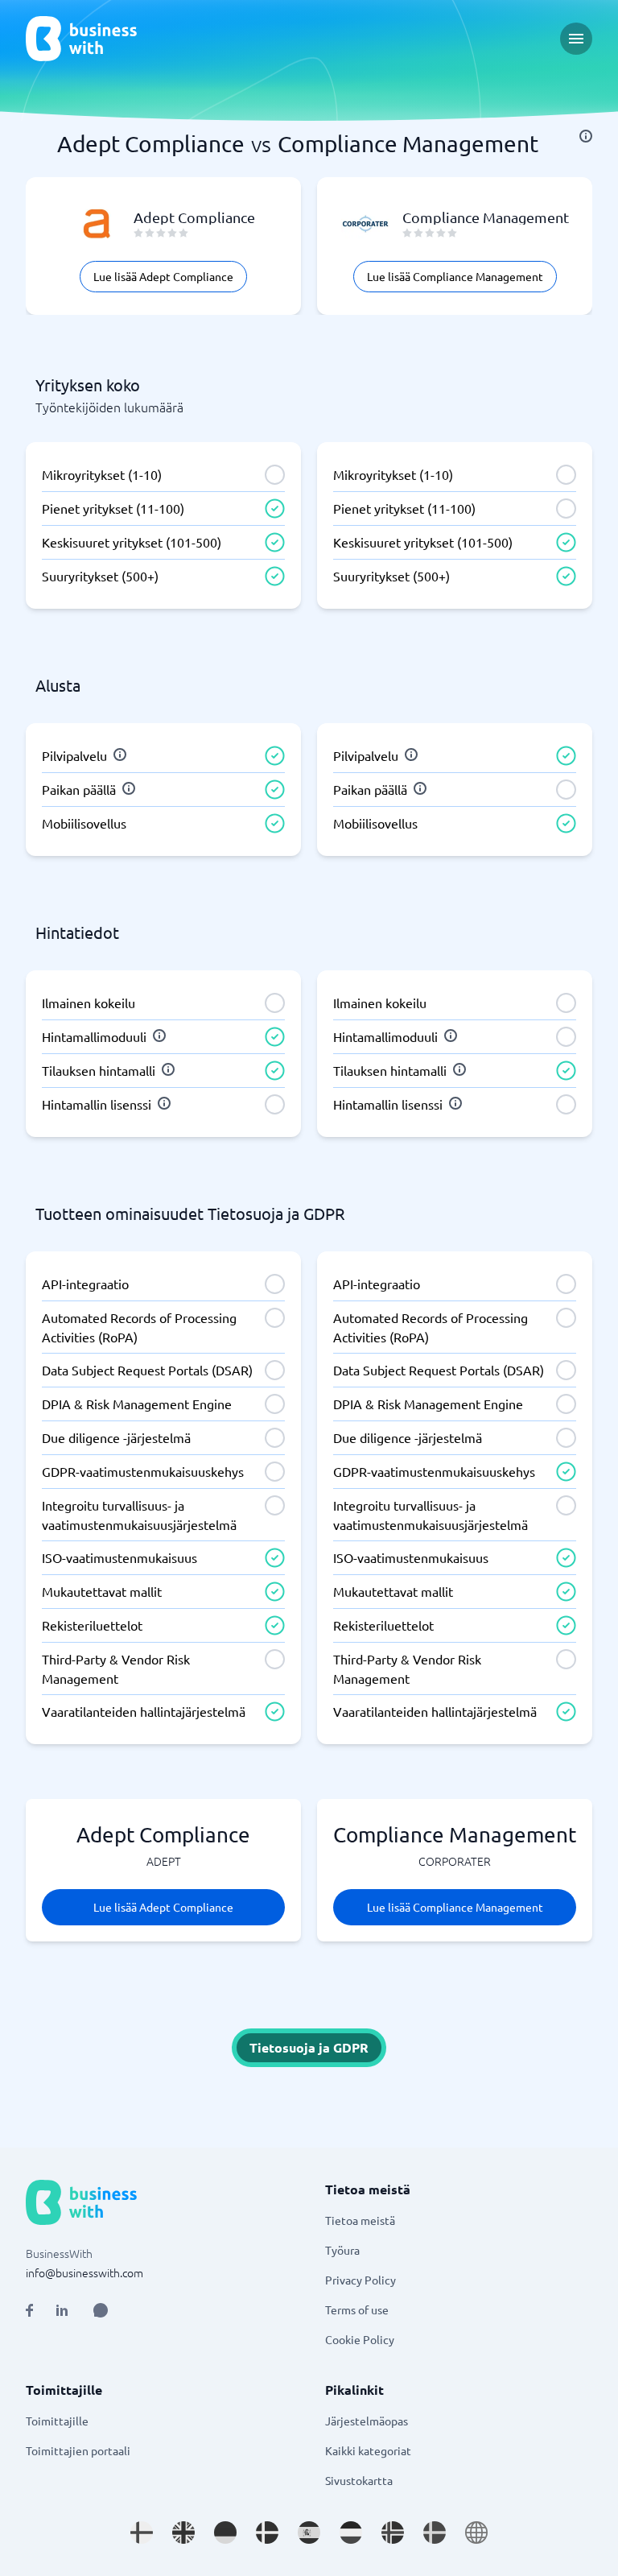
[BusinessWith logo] (81, 39)
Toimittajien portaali (78, 2450)
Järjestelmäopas (367, 2421)
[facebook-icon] (29, 2310)
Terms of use (357, 2309)
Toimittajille (57, 2421)
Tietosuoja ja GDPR (309, 2047)
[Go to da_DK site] (267, 2533)
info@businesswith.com (84, 2272)
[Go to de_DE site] (225, 2533)
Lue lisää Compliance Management (455, 276)
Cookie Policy (360, 2339)
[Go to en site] (476, 2533)
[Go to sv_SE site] (435, 2533)
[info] (586, 136)
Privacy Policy (360, 2280)
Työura (342, 2250)
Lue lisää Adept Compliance (163, 276)
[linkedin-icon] (62, 2310)
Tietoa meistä (360, 2220)
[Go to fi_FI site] (142, 2533)
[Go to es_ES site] (309, 2533)
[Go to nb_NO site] (393, 2533)
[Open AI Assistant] (101, 2310)
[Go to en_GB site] (183, 2533)
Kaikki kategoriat (368, 2450)
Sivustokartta (359, 2480)
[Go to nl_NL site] (351, 2533)
